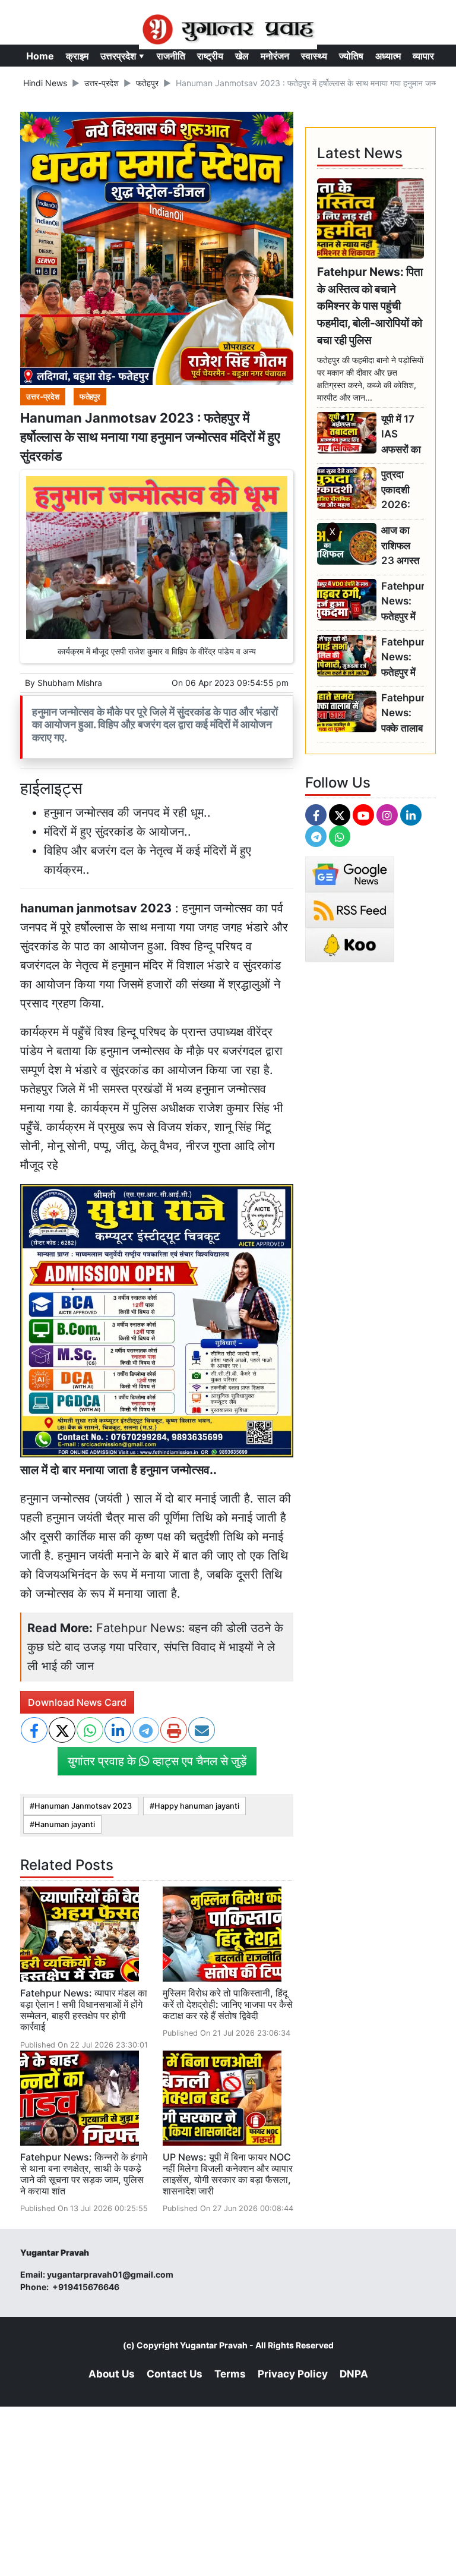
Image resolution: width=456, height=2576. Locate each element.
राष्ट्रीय (210, 56)
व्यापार (423, 56)
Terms (230, 2374)
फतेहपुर (147, 83)
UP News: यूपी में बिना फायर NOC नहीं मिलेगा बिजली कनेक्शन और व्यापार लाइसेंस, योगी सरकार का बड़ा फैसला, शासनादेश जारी (228, 2174)
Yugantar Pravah (214, 2345)
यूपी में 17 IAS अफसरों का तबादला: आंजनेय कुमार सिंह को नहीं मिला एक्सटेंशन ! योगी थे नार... (401, 435)
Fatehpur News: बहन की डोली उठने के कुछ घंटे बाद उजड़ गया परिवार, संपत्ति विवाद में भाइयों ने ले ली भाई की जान (155, 1647)
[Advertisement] (228, 706)
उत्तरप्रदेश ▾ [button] (123, 56)
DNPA (354, 2374)
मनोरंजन (275, 56)
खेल (242, 56)
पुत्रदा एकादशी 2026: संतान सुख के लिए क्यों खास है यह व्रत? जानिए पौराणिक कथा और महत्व (400, 490)
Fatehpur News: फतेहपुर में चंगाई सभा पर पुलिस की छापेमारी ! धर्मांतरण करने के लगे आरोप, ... (403, 658)
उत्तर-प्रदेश (102, 83)
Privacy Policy (293, 2374)
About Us (112, 2374)
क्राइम (77, 56)
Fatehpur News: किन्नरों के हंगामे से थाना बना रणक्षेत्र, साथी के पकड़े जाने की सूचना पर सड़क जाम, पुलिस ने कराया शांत (84, 2174)
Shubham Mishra (70, 683)
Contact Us (175, 2374)
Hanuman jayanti (65, 1824)
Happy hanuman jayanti (197, 1806)
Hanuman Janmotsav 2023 (83, 1806)
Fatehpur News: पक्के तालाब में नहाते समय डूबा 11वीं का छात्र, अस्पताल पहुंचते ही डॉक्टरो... (403, 714)
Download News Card (77, 1702)
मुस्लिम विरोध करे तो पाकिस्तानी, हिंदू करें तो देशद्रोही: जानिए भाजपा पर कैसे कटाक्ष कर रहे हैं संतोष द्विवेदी (228, 2004)
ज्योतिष (351, 56)
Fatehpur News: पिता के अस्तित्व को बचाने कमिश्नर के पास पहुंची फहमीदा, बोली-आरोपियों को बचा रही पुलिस (370, 306)
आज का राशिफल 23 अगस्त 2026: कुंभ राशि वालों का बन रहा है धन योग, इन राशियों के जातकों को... (402, 546)
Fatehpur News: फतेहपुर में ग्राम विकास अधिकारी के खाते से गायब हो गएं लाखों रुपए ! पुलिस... (403, 602)
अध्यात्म (388, 56)
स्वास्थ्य (314, 56)
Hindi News (45, 83)
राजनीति (171, 56)
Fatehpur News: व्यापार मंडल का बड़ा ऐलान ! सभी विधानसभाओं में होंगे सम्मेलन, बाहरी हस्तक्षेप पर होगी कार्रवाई (84, 2010)
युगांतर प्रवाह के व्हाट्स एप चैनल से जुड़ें (157, 1761)
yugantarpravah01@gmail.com (110, 2274)
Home (40, 56)
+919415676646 (87, 2287)
